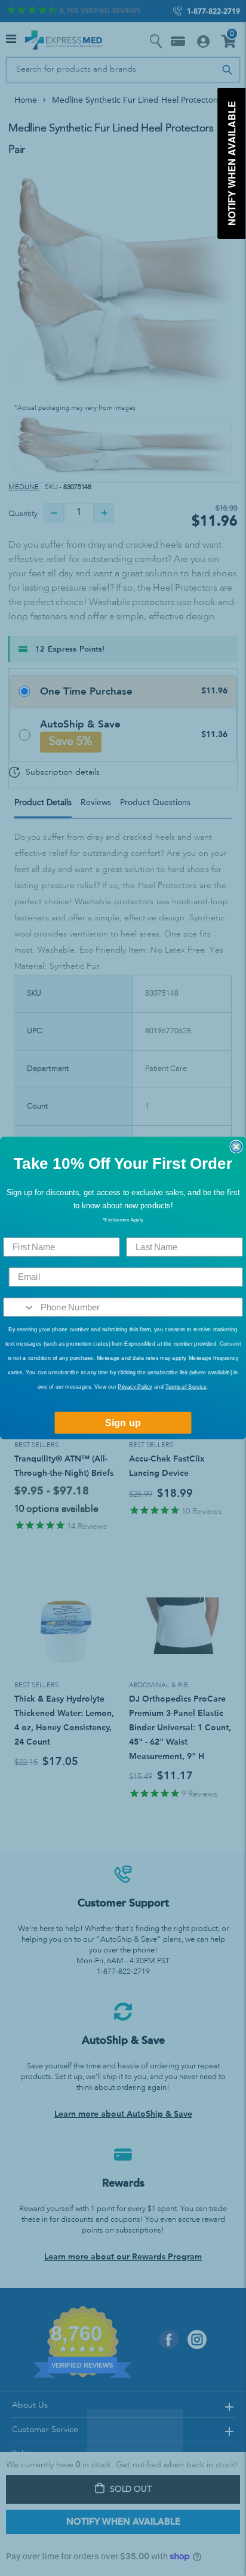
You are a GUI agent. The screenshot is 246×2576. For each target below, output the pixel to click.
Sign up (123, 1423)
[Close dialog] (236, 1147)
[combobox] (19, 1307)
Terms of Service (186, 1386)
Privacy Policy (135, 1386)
